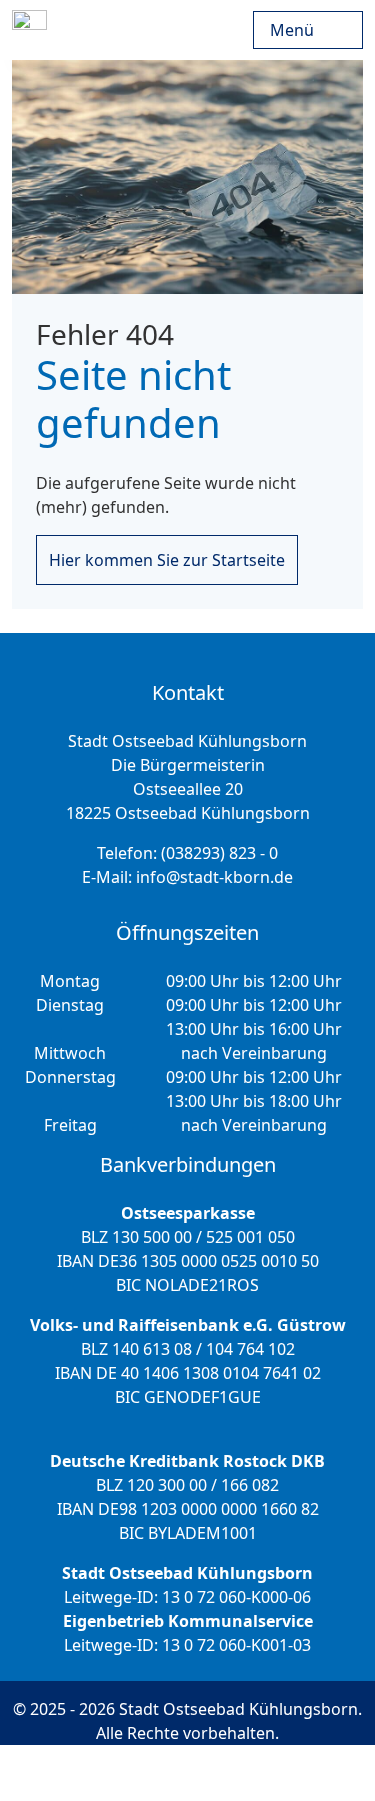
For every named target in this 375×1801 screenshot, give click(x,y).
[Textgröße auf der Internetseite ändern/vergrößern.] (140, 1773)
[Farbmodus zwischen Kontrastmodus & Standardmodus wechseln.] (70, 1773)
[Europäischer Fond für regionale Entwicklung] (249, 30)
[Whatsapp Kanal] (312, 1773)
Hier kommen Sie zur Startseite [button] (167, 560)
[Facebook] (257, 1773)
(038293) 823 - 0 (219, 853)
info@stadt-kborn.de (214, 877)
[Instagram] (202, 1773)
